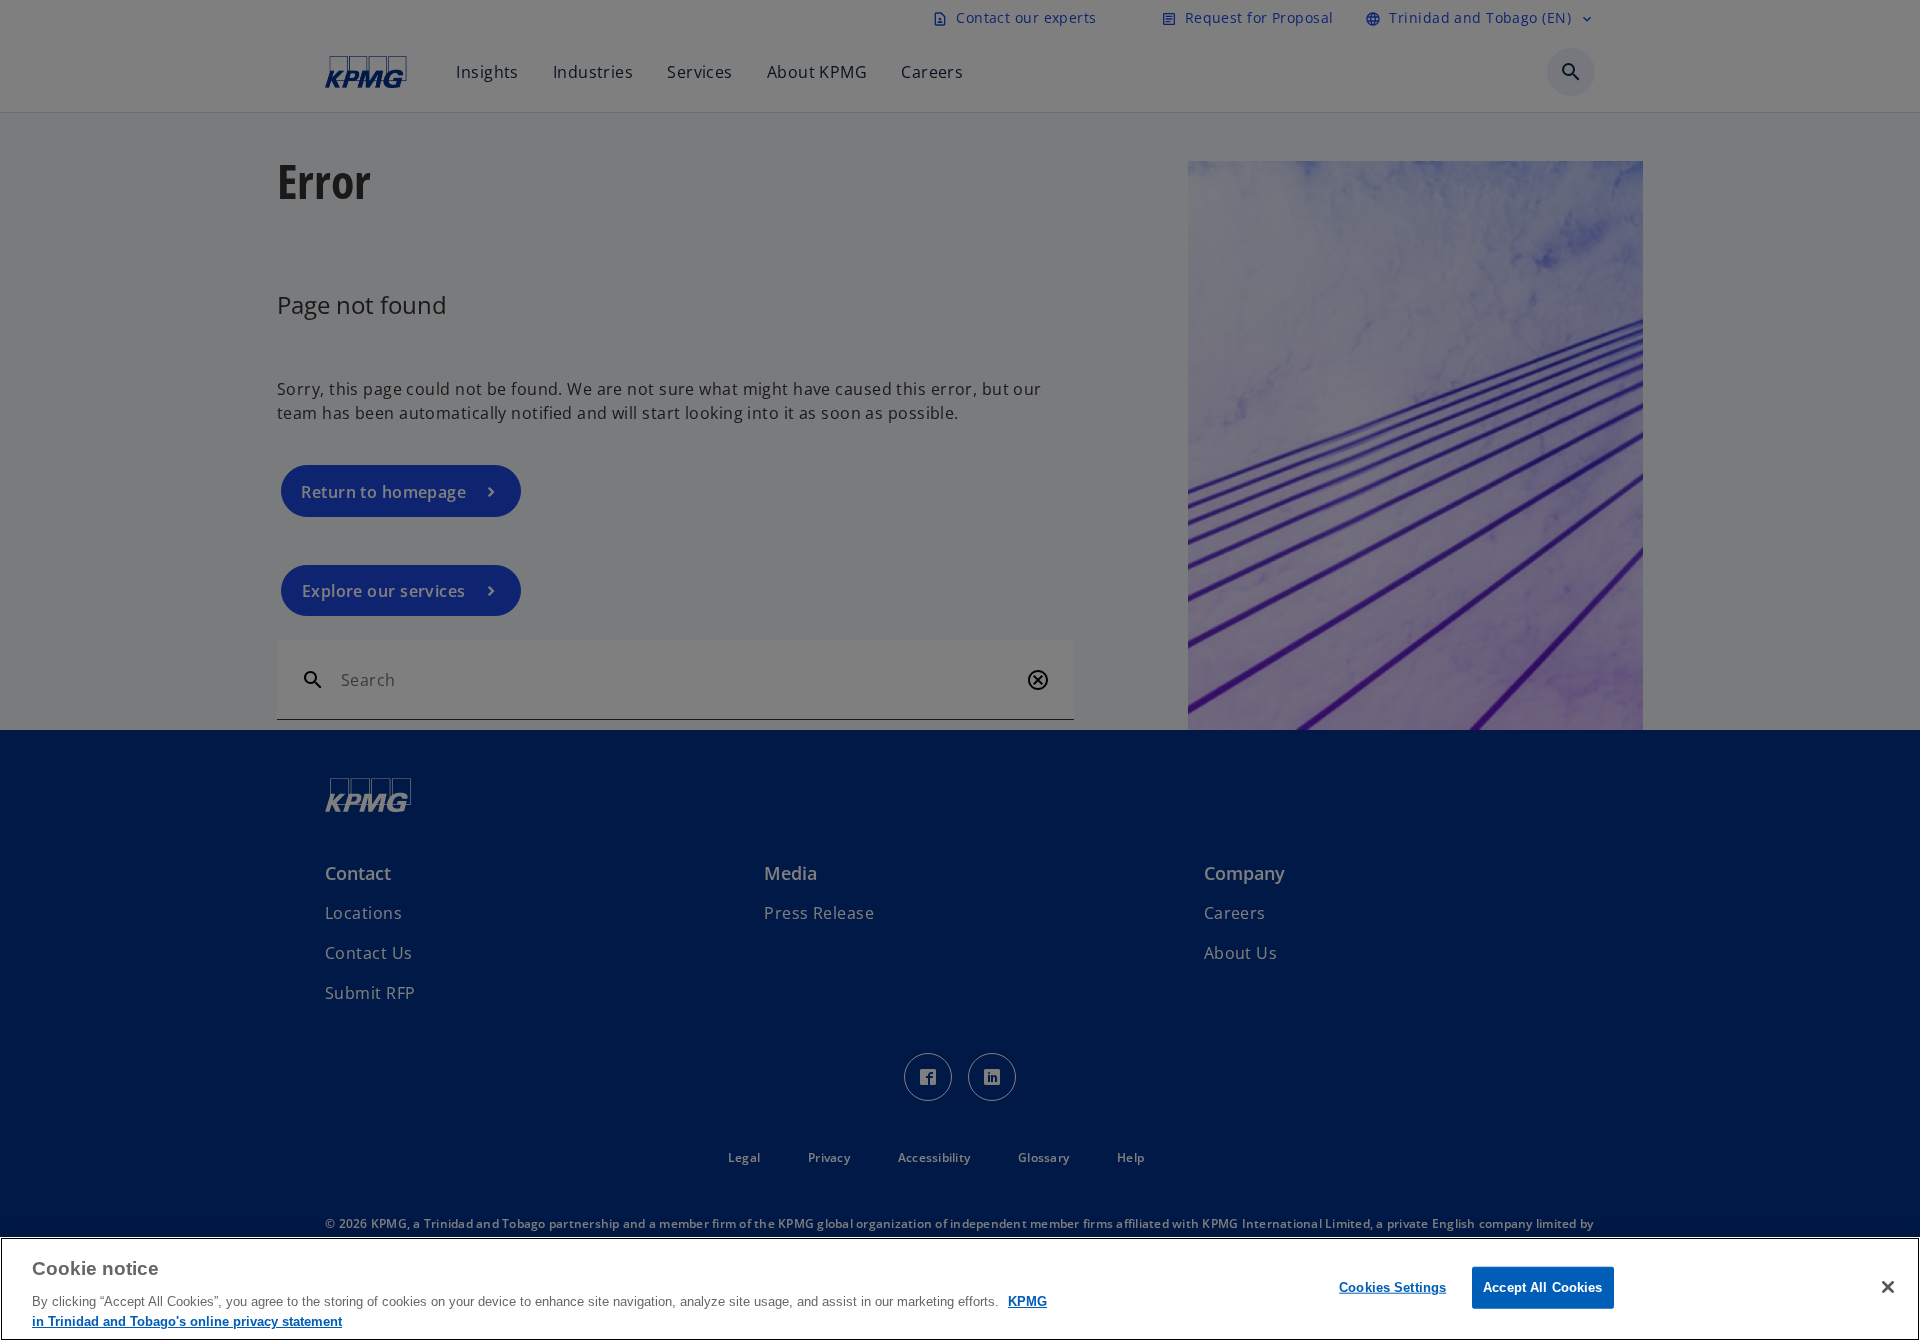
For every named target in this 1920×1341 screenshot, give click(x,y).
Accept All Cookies (1542, 1287)
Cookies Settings (1392, 1287)
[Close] (1888, 1287)
